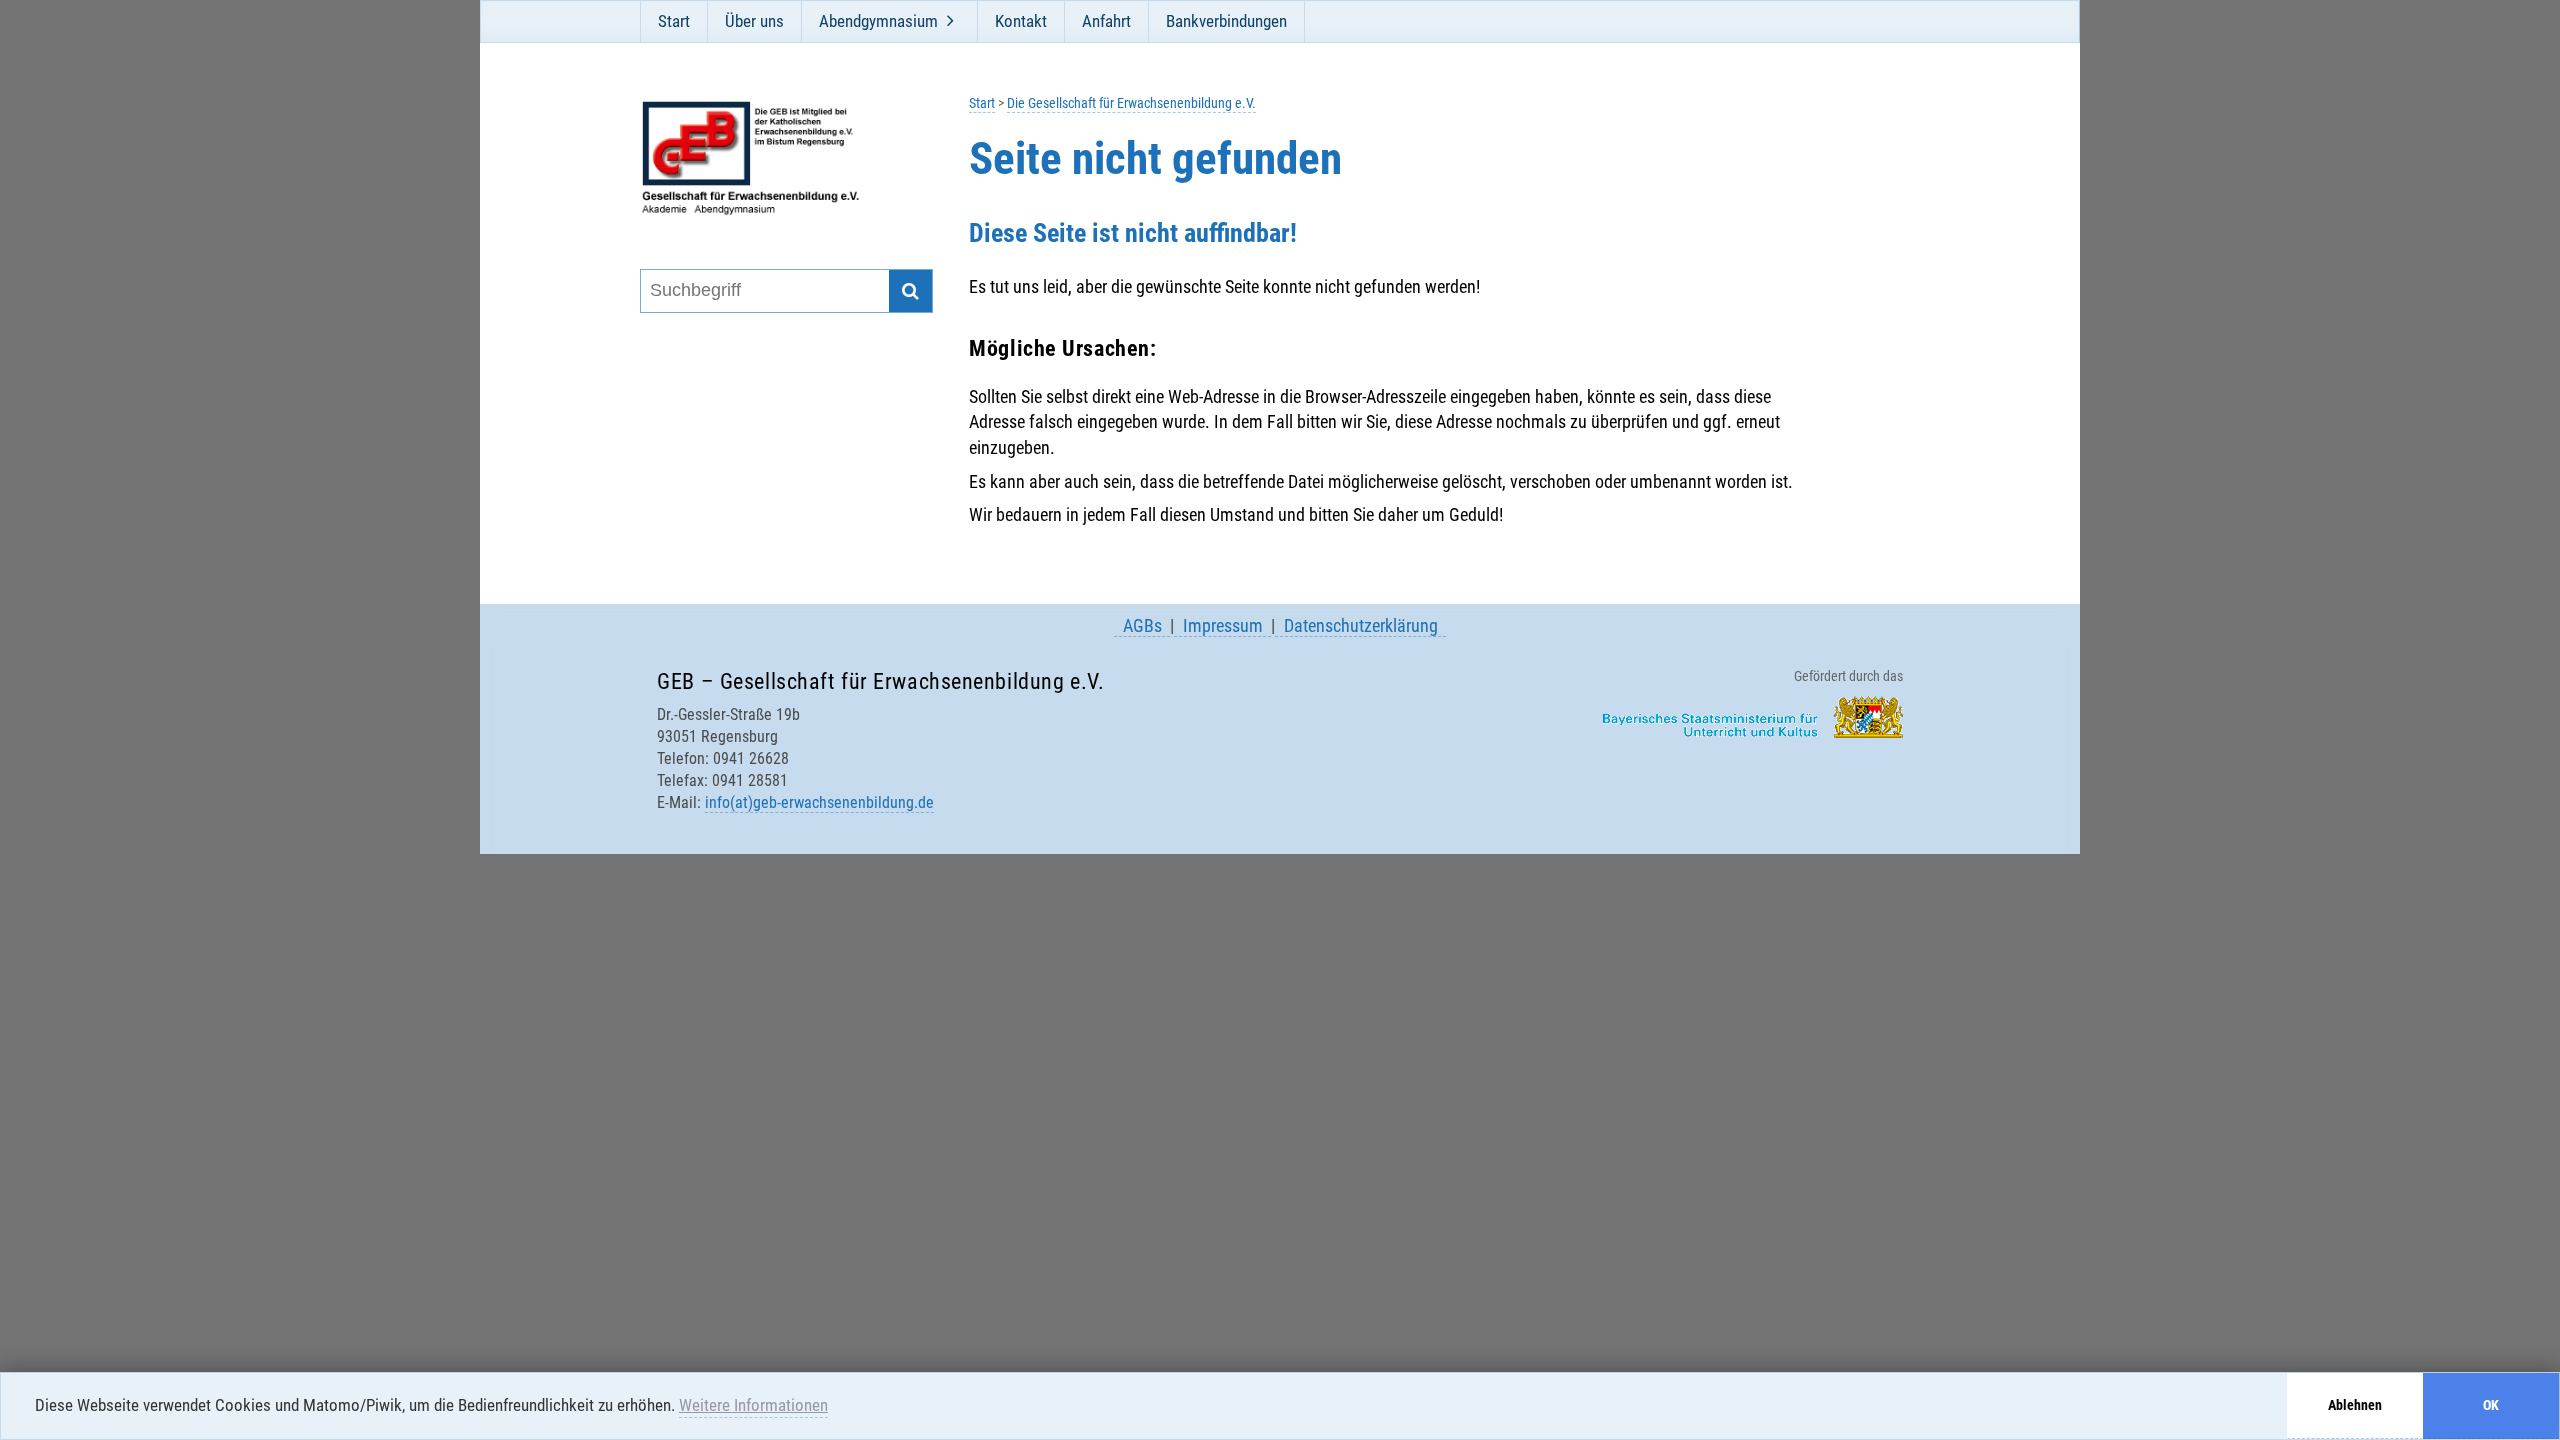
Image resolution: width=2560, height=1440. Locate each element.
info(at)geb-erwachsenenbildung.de (819, 802)
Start (674, 21)
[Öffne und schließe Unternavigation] (950, 21)
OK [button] (2491, 1405)
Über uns (754, 21)
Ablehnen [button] (2355, 1405)
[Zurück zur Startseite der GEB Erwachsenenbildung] (773, 158)
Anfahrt (1106, 21)
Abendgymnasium (878, 21)
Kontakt (1021, 21)
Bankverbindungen (1226, 21)
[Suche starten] (910, 291)
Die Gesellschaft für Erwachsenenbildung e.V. (1131, 103)
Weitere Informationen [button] (753, 1405)
